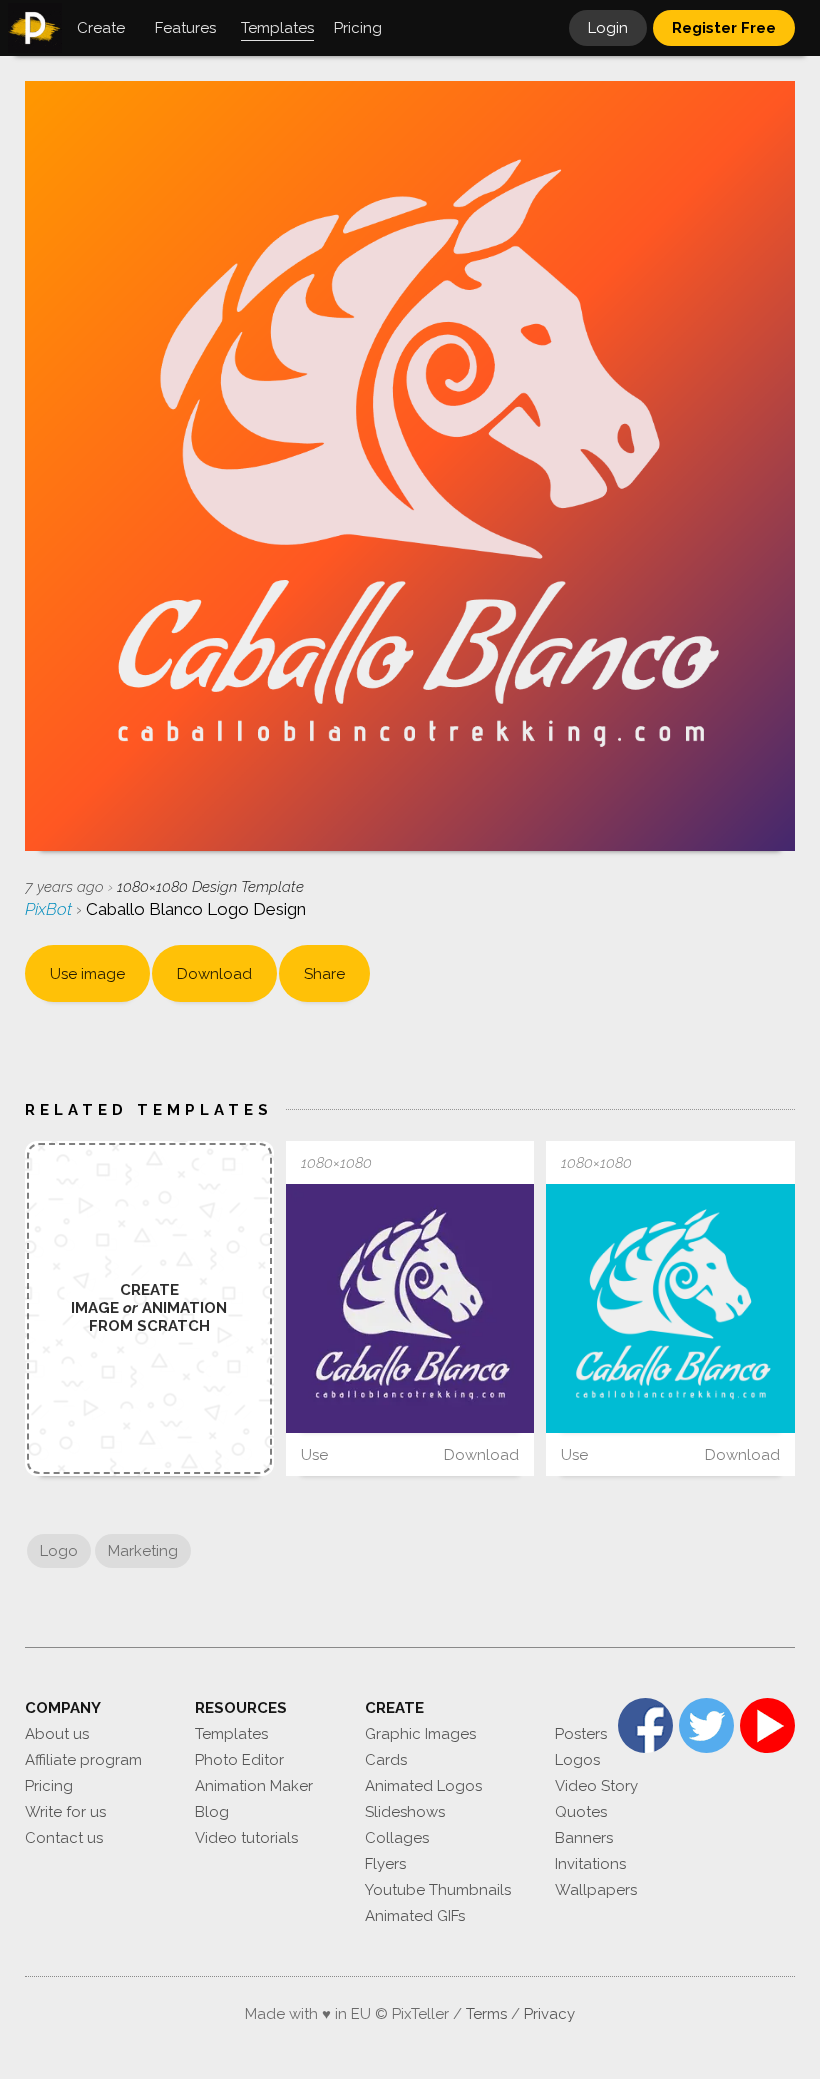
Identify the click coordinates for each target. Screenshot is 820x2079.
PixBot (50, 909)
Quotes (581, 1812)
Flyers (385, 1864)
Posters (581, 1734)
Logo (59, 1551)
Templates (231, 1734)
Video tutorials (246, 1838)
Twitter (706, 1725)
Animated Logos (423, 1786)
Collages (397, 1838)
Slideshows (405, 1812)
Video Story (596, 1786)
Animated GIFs (415, 1916)
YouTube (767, 1725)
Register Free (724, 28)
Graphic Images (420, 1734)
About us (57, 1734)
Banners (584, 1838)
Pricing (49, 1786)
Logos (577, 1760)
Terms (486, 2014)
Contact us (64, 1838)
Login (608, 28)
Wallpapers (596, 1890)
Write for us (65, 1812)
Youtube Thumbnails (438, 1890)
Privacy (549, 2014)
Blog (212, 1812)
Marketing (143, 1551)
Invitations (590, 1864)
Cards (386, 1760)
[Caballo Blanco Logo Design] (410, 1308)
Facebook (645, 1725)
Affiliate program (83, 1760)
